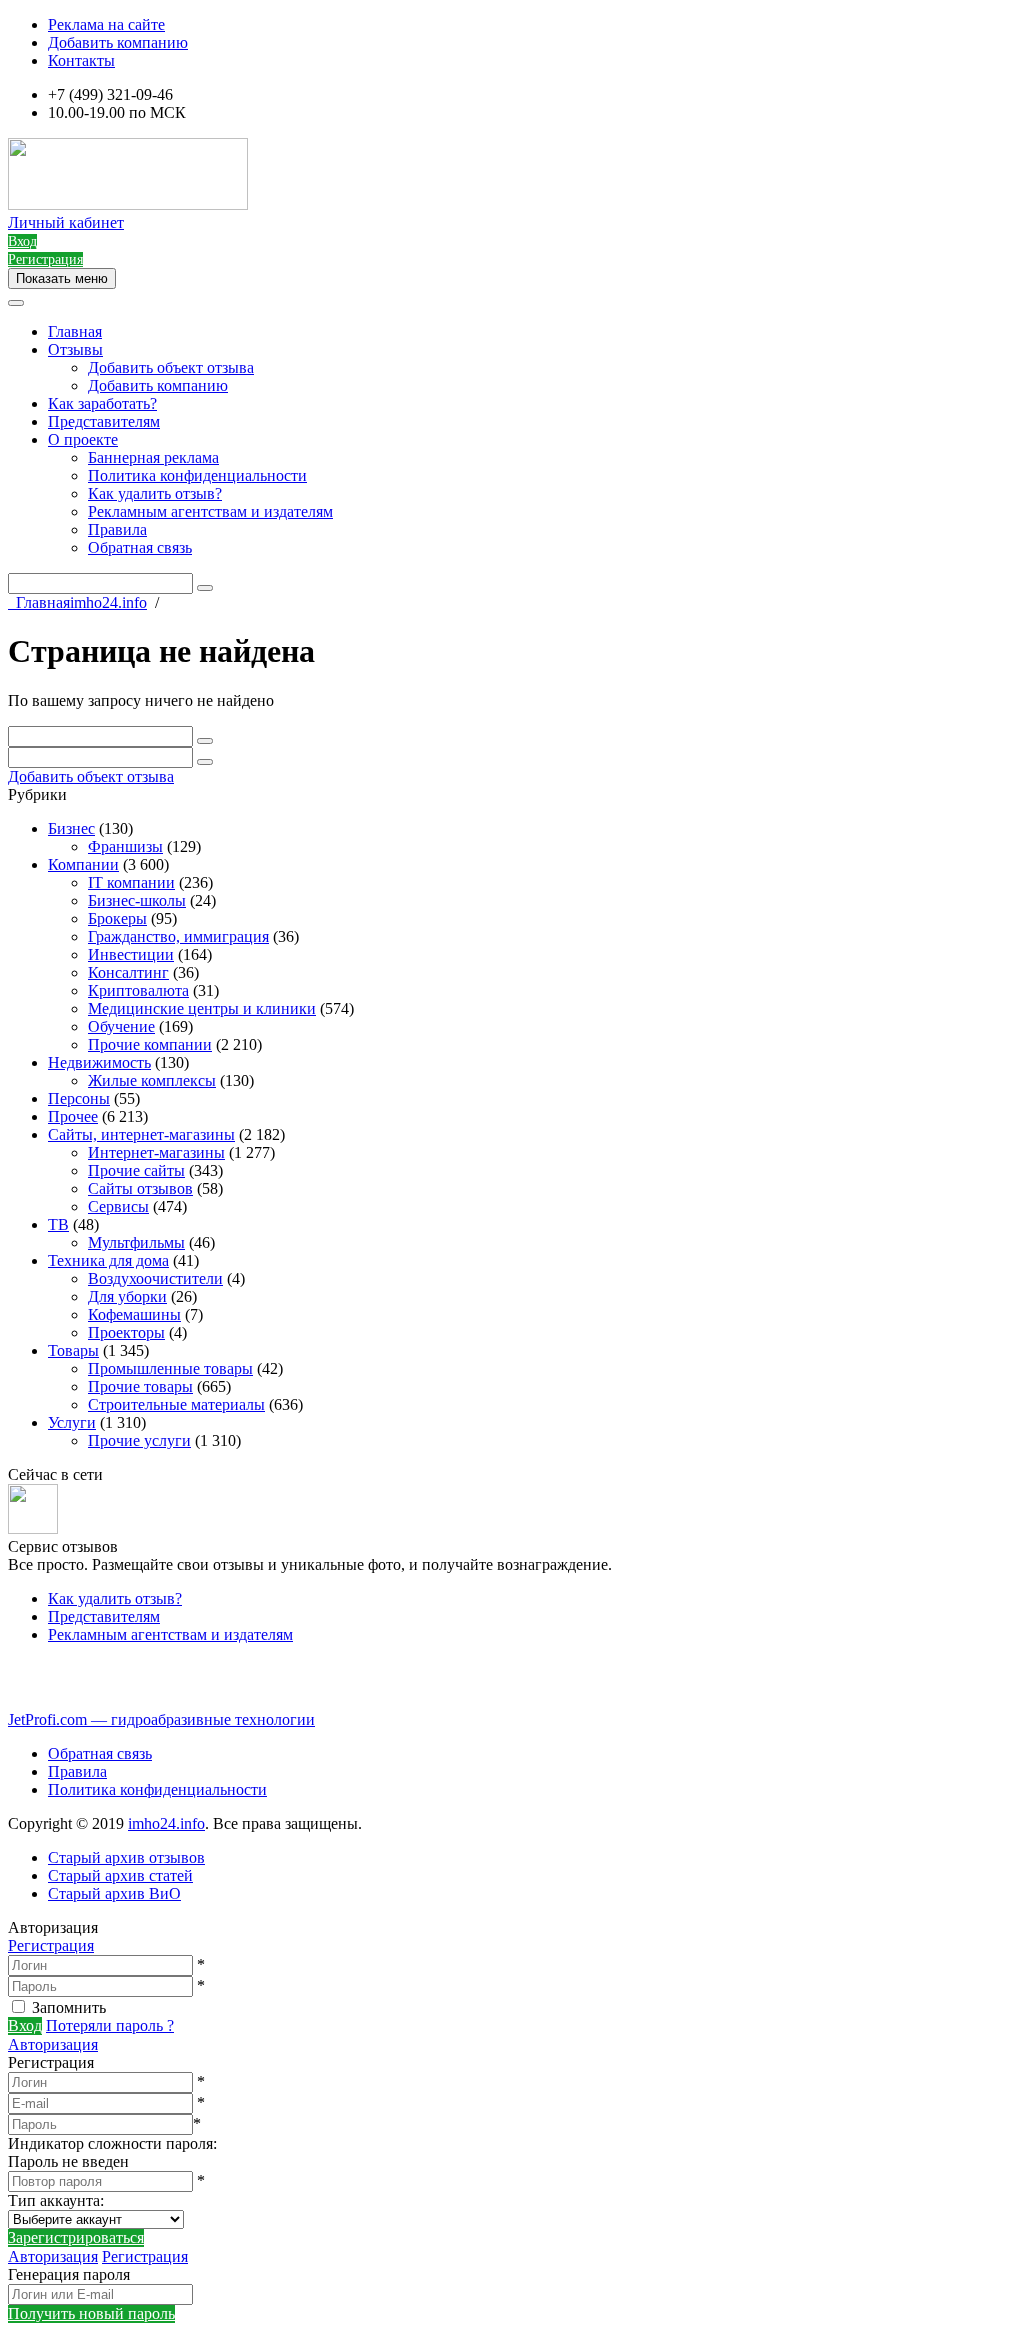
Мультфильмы (136, 1242)
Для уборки (127, 1296)
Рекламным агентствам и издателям (210, 511)
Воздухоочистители (155, 1278)
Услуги (72, 1422)
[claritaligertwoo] (33, 1528)
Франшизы (125, 846)
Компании (83, 864)
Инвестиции (131, 954)
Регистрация (51, 1945)
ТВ (58, 1224)
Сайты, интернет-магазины (141, 1134)
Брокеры (117, 918)
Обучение (121, 1026)
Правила (117, 529)
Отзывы (75, 349)
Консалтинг (128, 972)
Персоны (79, 1098)
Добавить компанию (118, 42)
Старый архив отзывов (126, 1857)
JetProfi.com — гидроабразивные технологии (161, 1719)
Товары (73, 1350)
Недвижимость (99, 1062)
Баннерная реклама (153, 457)
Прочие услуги (139, 1440)
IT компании (131, 882)
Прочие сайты (136, 1170)
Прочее (73, 1116)
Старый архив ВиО (114, 1893)
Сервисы (118, 1206)
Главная (75, 331)
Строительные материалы (176, 1404)
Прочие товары (140, 1386)
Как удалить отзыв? (155, 493)
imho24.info (166, 1823)
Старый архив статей (120, 1875)
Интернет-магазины (156, 1152)
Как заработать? (102, 403)
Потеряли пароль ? (110, 2025)
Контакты (81, 60)
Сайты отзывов (140, 1188)
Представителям (104, 421)
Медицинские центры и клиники (202, 1008)
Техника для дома (108, 1260)
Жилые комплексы (152, 1080)
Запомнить (69, 2007)
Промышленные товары (170, 1368)
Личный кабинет (66, 222)
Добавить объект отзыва (171, 367)
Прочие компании (150, 1044)
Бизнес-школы (137, 900)
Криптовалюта (138, 990)
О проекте (83, 439)
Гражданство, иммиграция (178, 936)
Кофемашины (134, 1314)
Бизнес (71, 828)
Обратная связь (140, 547)
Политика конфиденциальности (197, 475)
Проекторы (126, 1332)
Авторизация (53, 2044)
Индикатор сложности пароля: (112, 2143)
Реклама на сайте (106, 24)
